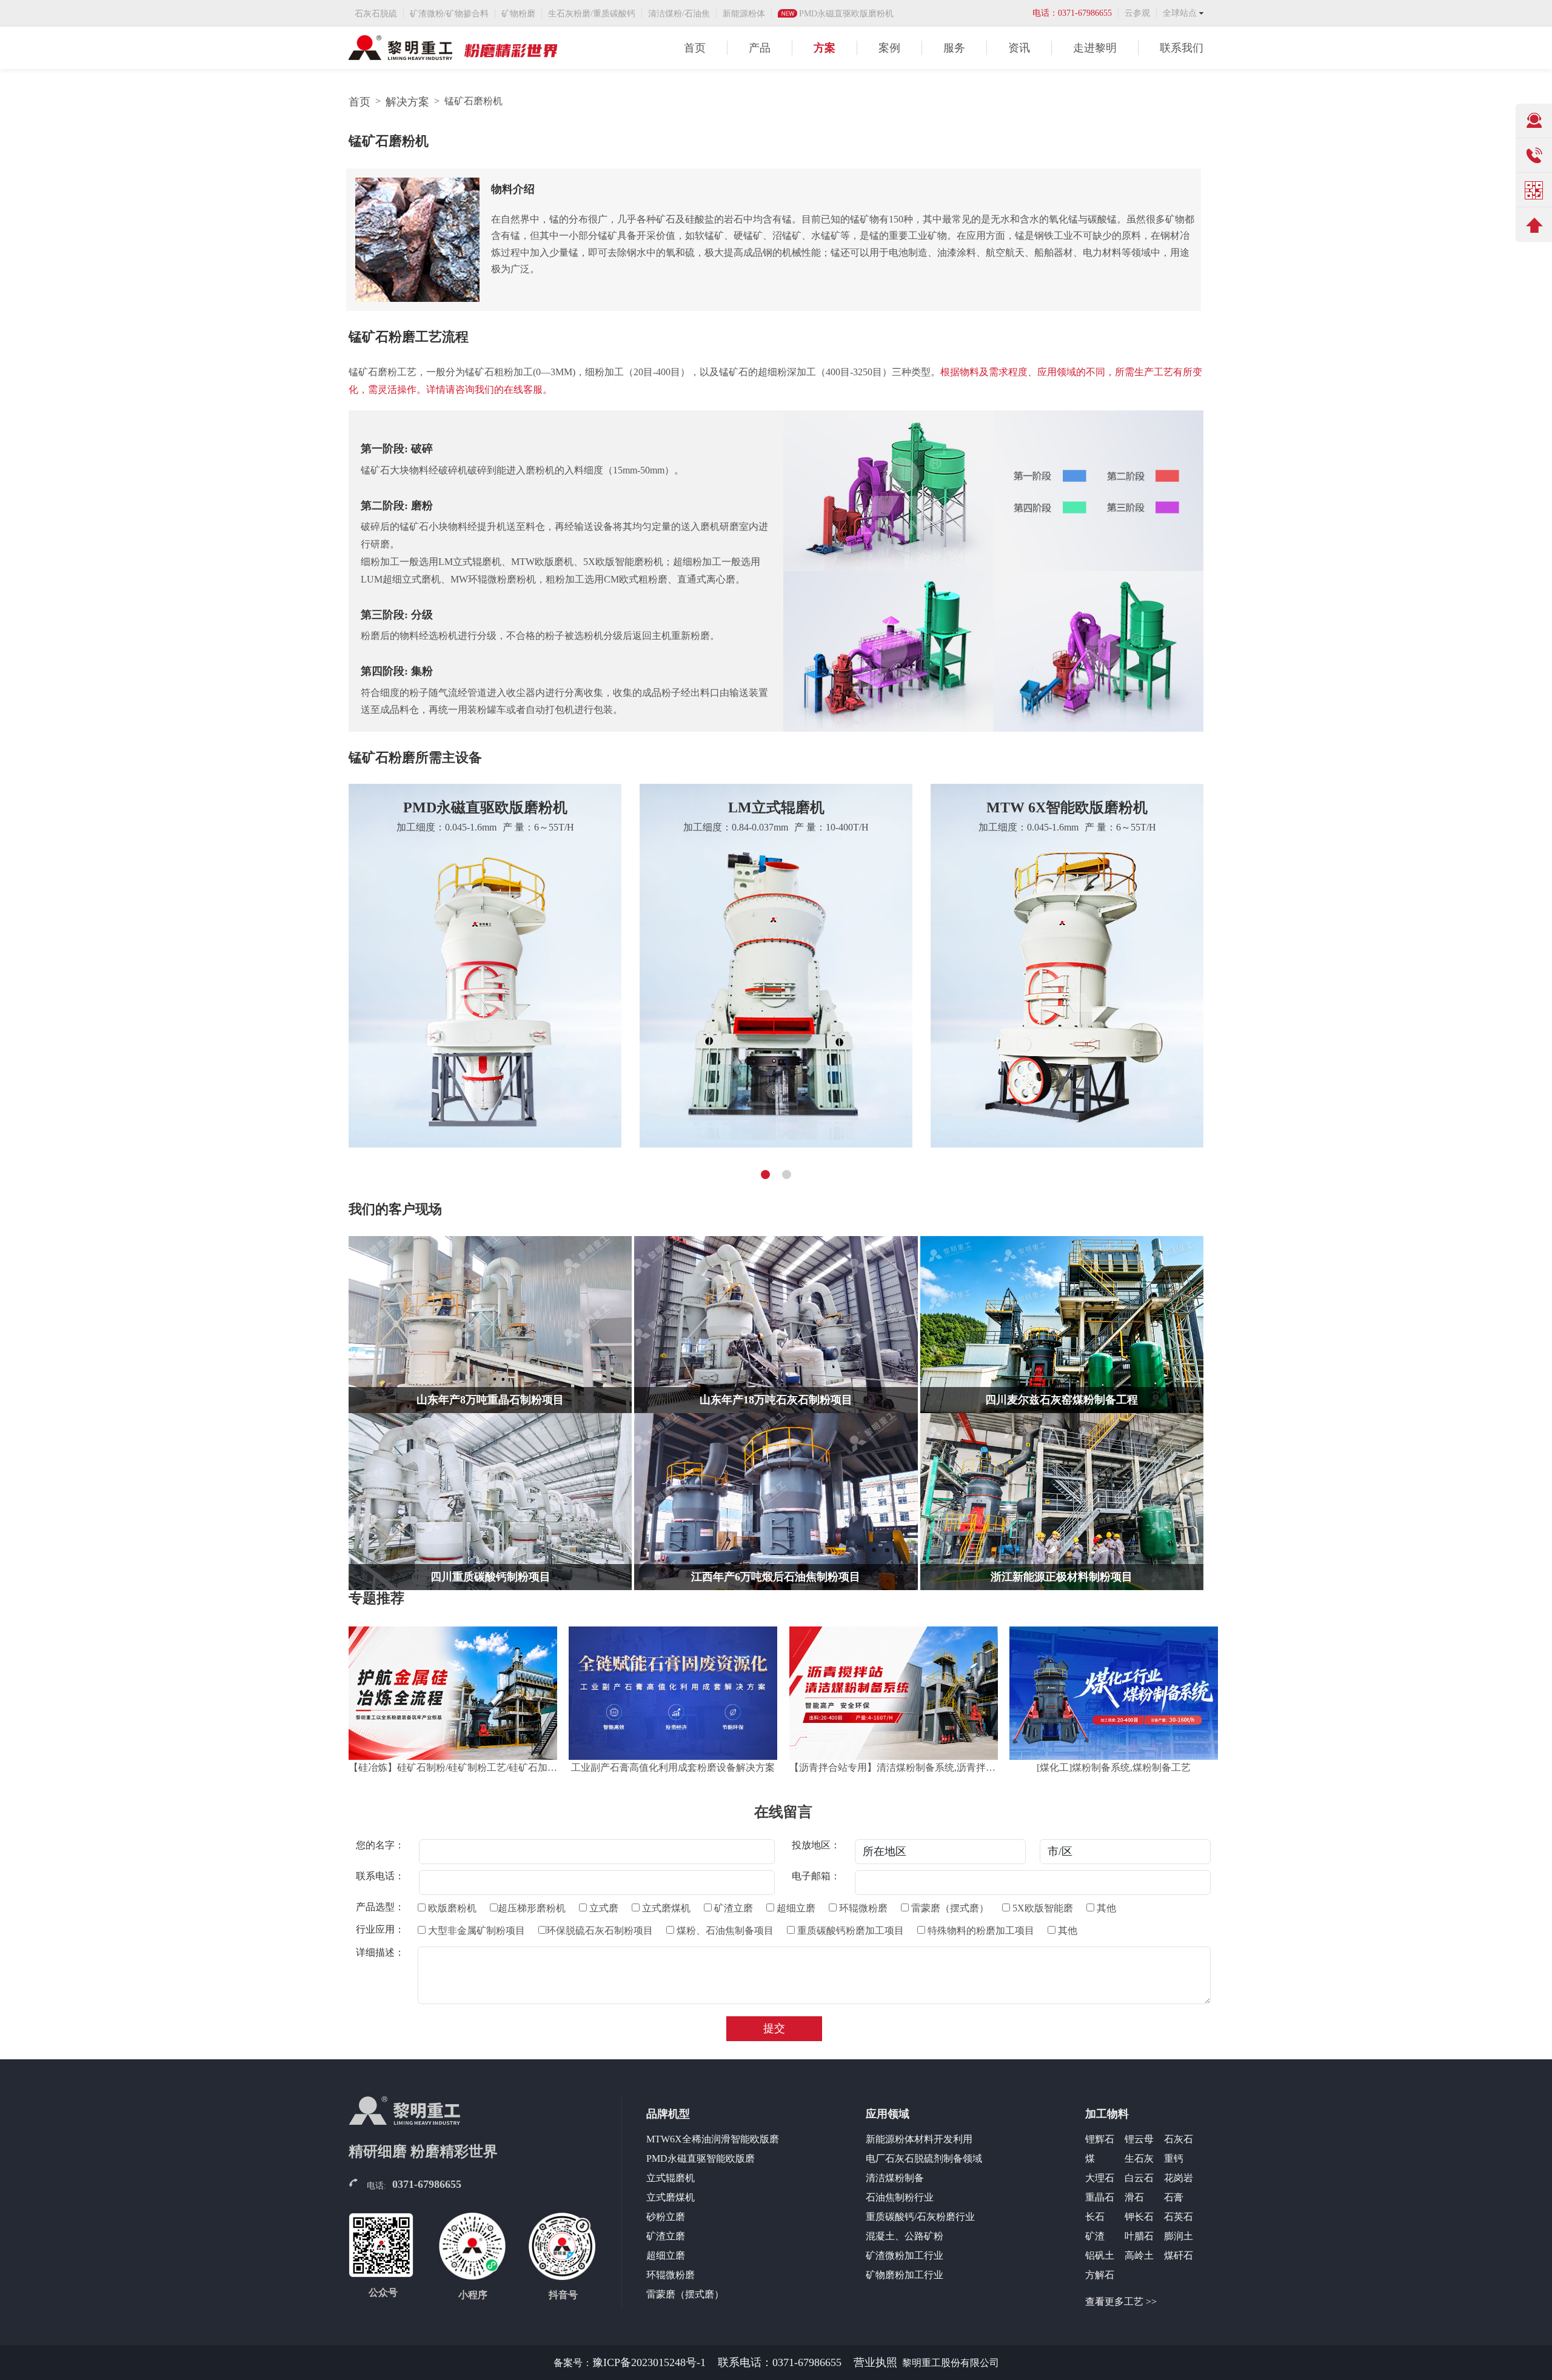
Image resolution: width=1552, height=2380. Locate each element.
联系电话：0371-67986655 (780, 2362)
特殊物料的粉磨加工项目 (980, 1930)
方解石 (1100, 2275)
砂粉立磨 (666, 2217)
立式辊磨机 (671, 2178)
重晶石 (1100, 2197)
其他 (1105, 1908)
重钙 (1174, 2158)
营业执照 (875, 2362)
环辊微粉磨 (862, 1908)
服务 (954, 48)
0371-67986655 (427, 2184)
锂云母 (1139, 2139)
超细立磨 (795, 1908)
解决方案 (407, 102)
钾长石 (1139, 2217)
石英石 (1179, 2217)
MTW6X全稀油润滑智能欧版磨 (713, 2139)
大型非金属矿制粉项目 (475, 1930)
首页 (695, 48)
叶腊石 (1139, 2236)
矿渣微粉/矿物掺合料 (449, 14)
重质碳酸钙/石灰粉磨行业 (920, 2217)
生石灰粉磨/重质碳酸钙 (592, 14)
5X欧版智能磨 (1042, 1908)
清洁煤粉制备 (895, 2178)
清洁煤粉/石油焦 (679, 14)
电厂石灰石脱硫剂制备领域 (924, 2158)
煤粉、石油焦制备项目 (724, 1930)
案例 (889, 48)
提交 (774, 2028)
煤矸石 (1179, 2255)
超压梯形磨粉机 (532, 1908)
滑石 (1134, 2197)
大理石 (1100, 2178)
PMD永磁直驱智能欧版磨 (701, 2158)
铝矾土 (1100, 2255)
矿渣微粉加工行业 (905, 2255)
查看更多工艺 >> (1121, 2301)
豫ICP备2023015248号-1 (649, 2362)
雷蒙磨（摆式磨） (949, 1908)
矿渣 (1095, 2236)
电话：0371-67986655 (1072, 13)
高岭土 (1139, 2255)
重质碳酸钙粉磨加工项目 (849, 1930)
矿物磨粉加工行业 (905, 2275)
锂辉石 (1100, 2139)
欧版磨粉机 (451, 1908)
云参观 (1137, 13)
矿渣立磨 (732, 1908)
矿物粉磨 (518, 14)
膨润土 (1179, 2236)
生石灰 (1139, 2158)
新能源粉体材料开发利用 (919, 2139)
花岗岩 (1179, 2178)
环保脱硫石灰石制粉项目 (600, 1930)
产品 (760, 48)
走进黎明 (1095, 48)
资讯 (1019, 48)
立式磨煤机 (665, 1908)
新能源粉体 (744, 14)
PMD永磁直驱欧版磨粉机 (846, 14)
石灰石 (1179, 2139)
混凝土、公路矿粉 (905, 2236)
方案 (824, 48)
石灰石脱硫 (376, 14)
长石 (1095, 2217)
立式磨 (603, 1908)
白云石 (1139, 2178)
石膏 (1174, 2197)
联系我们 (1182, 48)
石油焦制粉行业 (900, 2197)
